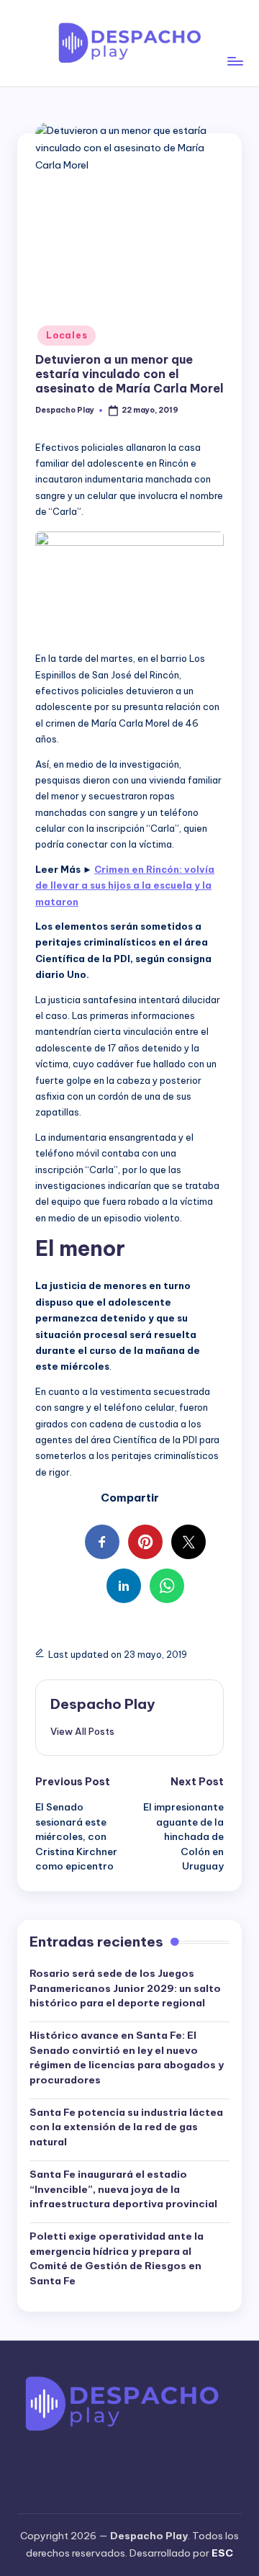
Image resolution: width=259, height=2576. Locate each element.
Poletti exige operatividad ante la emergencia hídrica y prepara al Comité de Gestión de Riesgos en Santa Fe (117, 2258)
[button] (82, 1731)
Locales (67, 335)
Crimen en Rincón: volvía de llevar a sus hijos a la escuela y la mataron (125, 885)
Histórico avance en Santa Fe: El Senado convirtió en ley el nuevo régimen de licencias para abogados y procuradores (127, 2057)
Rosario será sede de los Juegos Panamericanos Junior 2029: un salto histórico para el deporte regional (125, 1988)
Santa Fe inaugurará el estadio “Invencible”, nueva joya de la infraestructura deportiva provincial (123, 2189)
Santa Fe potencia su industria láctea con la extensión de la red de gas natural (126, 2127)
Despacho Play (103, 1704)
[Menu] (235, 43)
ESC (222, 2553)
